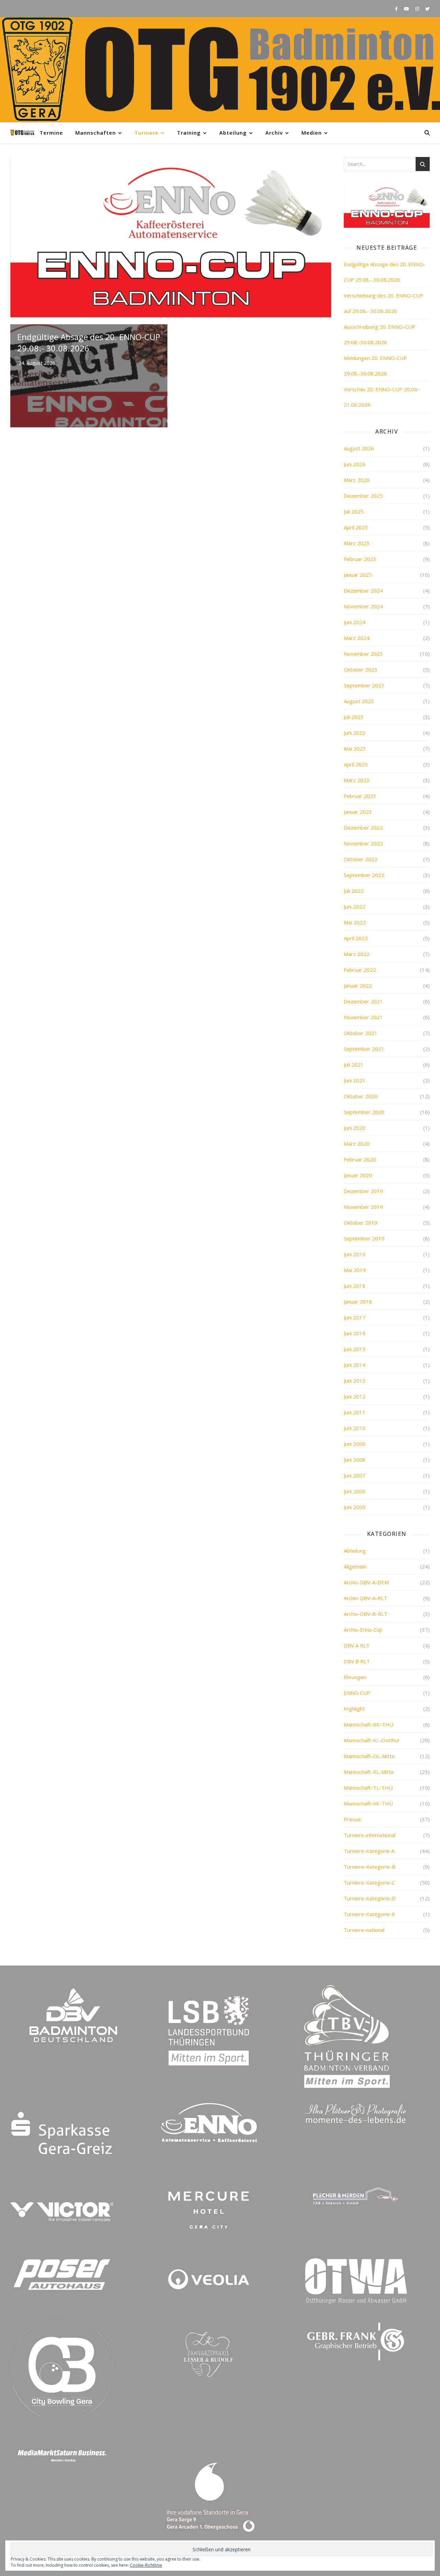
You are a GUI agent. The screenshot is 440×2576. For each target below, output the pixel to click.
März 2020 (357, 1144)
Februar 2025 (360, 559)
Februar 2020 (360, 1159)
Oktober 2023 (361, 670)
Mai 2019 (355, 1270)
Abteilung (233, 133)
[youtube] (407, 9)
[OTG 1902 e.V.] (220, 70)
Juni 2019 (355, 1254)
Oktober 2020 (361, 1096)
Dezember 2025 (363, 496)
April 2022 (356, 938)
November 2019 (363, 1207)
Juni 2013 (355, 1381)
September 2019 (364, 1238)
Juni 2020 (355, 1128)
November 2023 (363, 654)
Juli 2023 (354, 717)
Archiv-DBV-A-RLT (365, 1598)
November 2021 (363, 1017)
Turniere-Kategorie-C (369, 1882)
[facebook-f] (397, 9)
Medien (312, 133)
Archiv (274, 133)
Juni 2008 (355, 1460)
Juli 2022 (354, 891)
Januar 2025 (358, 575)
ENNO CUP (357, 1693)
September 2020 (364, 1112)
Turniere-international (370, 1835)
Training (189, 133)
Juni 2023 (355, 733)
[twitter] (427, 9)
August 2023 (359, 701)
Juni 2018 (355, 1286)
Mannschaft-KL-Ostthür (372, 1740)
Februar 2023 (360, 796)
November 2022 (363, 843)
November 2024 (363, 606)
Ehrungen (355, 1677)
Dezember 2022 (363, 828)
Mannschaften (96, 133)
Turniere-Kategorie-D (370, 1898)
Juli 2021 (354, 1065)
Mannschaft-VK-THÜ (368, 1803)
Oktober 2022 (361, 859)
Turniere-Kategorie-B (370, 1867)
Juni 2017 (355, 1317)
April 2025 (356, 527)
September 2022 (364, 875)
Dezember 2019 (363, 1191)
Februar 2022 (360, 970)
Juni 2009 (355, 1444)
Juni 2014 (355, 1365)
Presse (352, 1819)
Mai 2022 (355, 922)
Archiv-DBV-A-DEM (366, 1582)
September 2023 (364, 685)
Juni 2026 (355, 464)
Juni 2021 (355, 1080)
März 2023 (357, 780)
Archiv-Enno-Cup (363, 1630)
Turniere (146, 133)
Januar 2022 (358, 986)
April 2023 (356, 764)
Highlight (354, 1709)
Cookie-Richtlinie (146, 2565)
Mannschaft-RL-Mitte (369, 1772)
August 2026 (359, 448)
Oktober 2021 (361, 1033)
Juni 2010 (355, 1428)
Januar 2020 (358, 1175)
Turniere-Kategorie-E (369, 1914)
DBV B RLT (357, 1661)
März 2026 (357, 480)
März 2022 (357, 954)
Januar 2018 (358, 1302)
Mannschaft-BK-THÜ (368, 1724)
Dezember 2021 (363, 1001)
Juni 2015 (355, 1349)
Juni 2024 (355, 622)
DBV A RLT (357, 1645)
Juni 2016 (355, 1333)
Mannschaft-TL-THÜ (368, 1788)
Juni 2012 (355, 1396)
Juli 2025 (354, 511)
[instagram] (418, 9)
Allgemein (355, 1566)
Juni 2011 (355, 1412)
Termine (51, 133)
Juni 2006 (355, 1491)
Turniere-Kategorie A (369, 1851)
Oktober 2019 (361, 1223)
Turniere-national (364, 1930)
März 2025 (357, 543)
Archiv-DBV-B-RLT (366, 1614)
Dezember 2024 (363, 590)
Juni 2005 (355, 1507)
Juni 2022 (355, 907)
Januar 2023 (358, 812)
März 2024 (357, 638)
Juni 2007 (355, 1475)
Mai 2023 (355, 749)
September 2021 (364, 1049)
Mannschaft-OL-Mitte (369, 1756)
